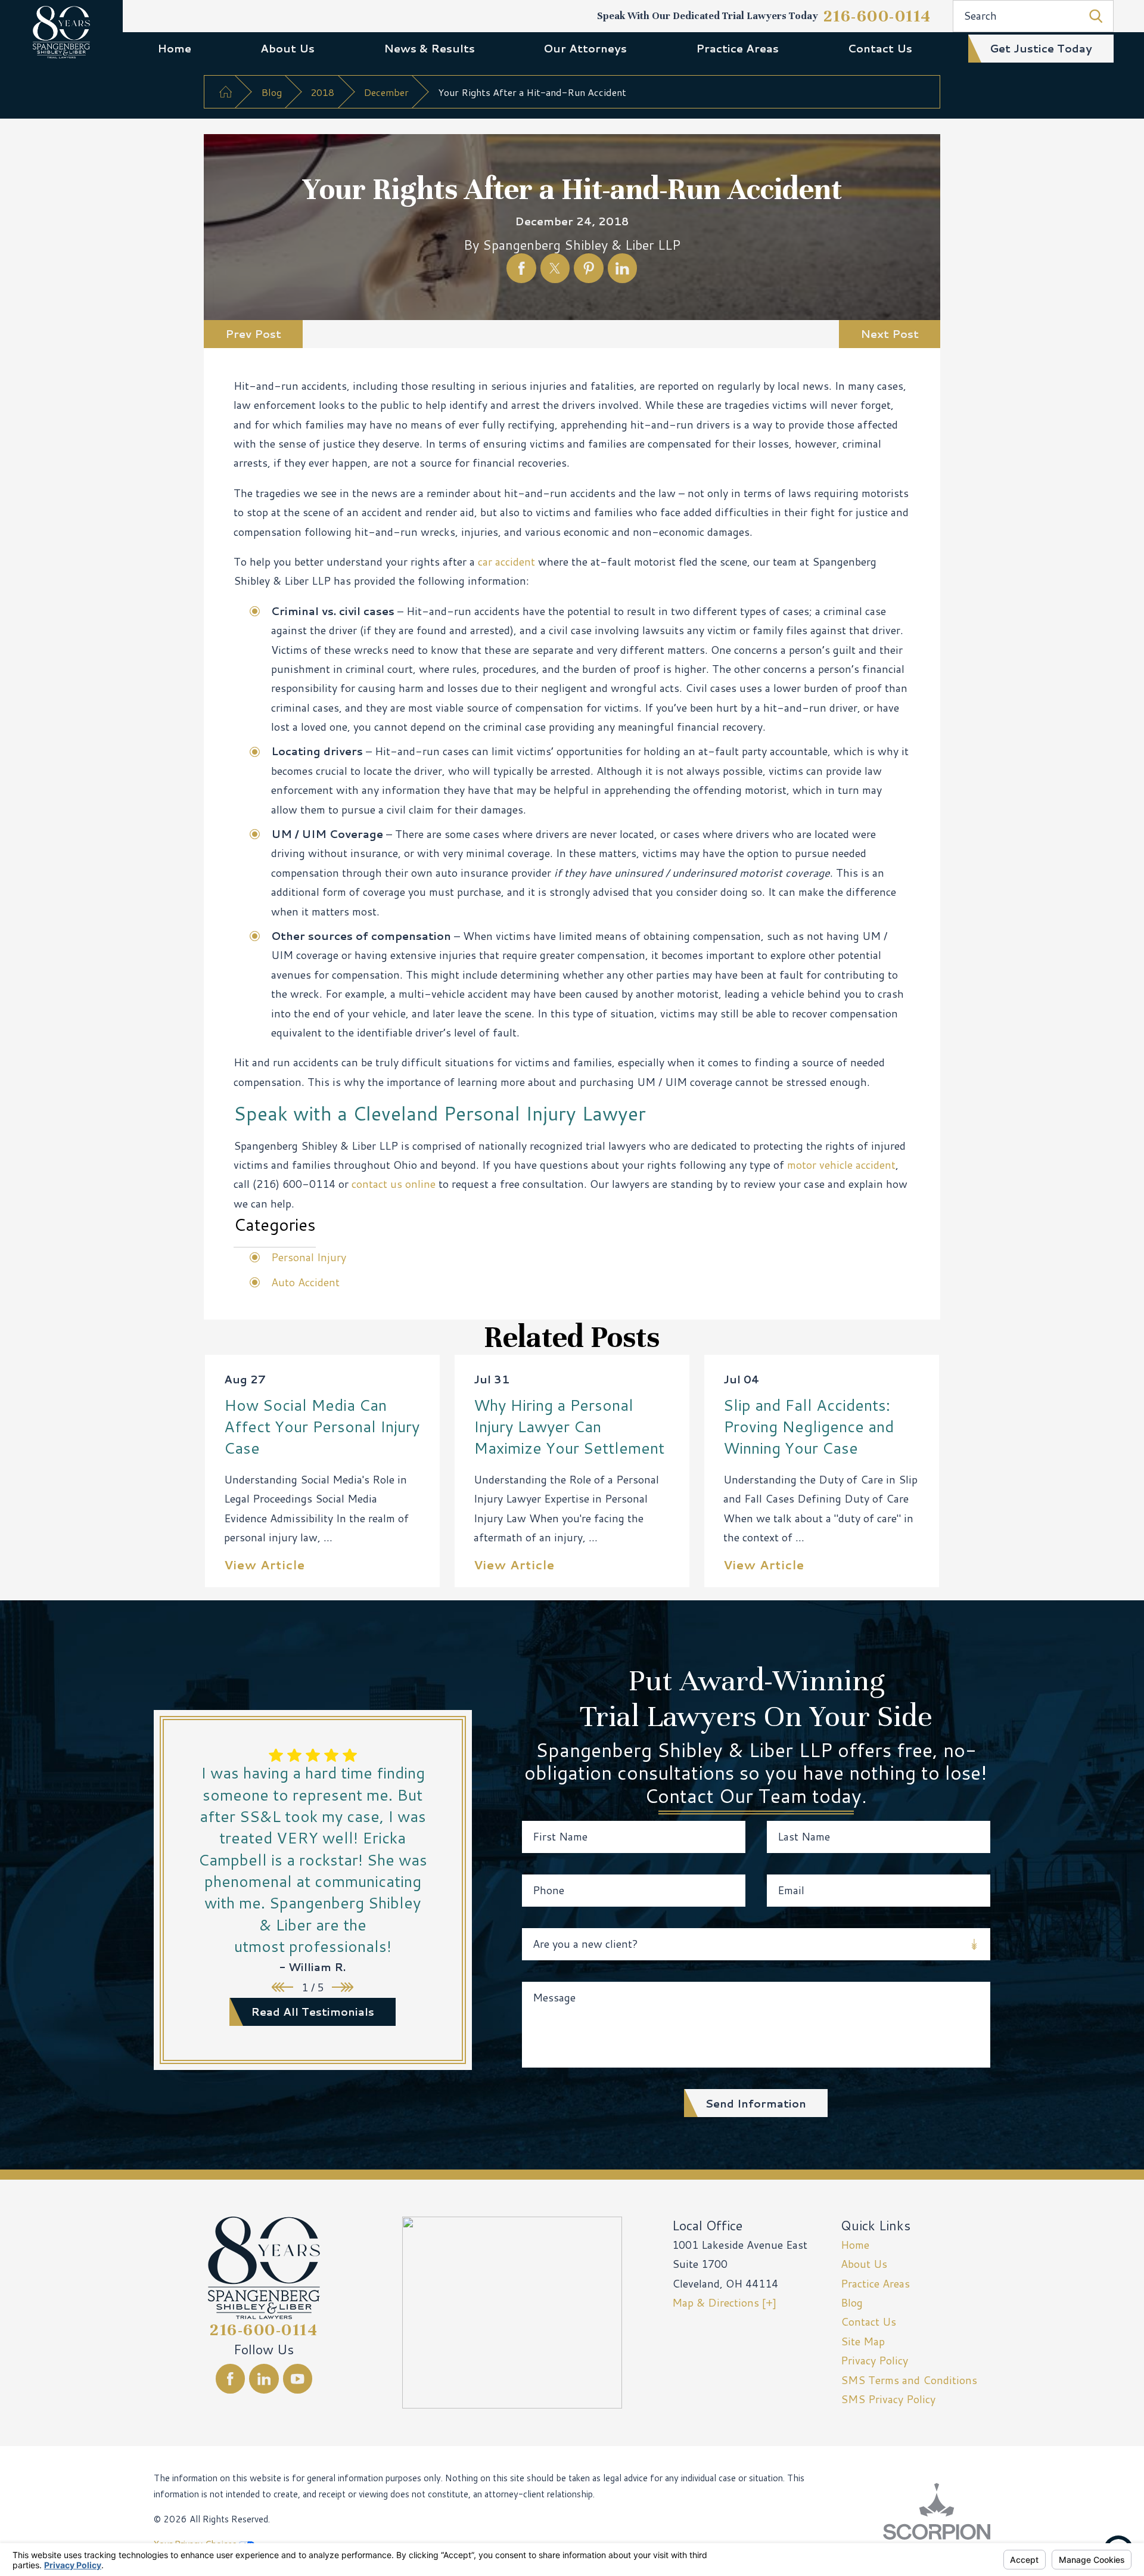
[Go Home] (225, 92)
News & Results (429, 48)
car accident (506, 561)
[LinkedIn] (264, 2379)
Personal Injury (309, 1257)
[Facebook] (231, 2379)
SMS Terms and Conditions (909, 2380)
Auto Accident (305, 1282)
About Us (287, 48)
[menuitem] (174, 48)
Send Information (756, 2103)
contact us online (394, 1184)
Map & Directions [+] (724, 2302)
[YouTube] (298, 2379)
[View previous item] (282, 1987)
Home (174, 48)
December (386, 92)
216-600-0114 (877, 16)
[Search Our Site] (1096, 16)
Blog (271, 92)
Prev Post (253, 334)
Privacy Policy (874, 2360)
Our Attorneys (585, 48)
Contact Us (880, 48)
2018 (322, 92)
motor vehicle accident (841, 1165)
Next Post (890, 334)
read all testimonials (313, 2012)
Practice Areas (737, 48)
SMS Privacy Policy (888, 2399)
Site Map (863, 2341)
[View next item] (343, 1987)
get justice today (1041, 48)
